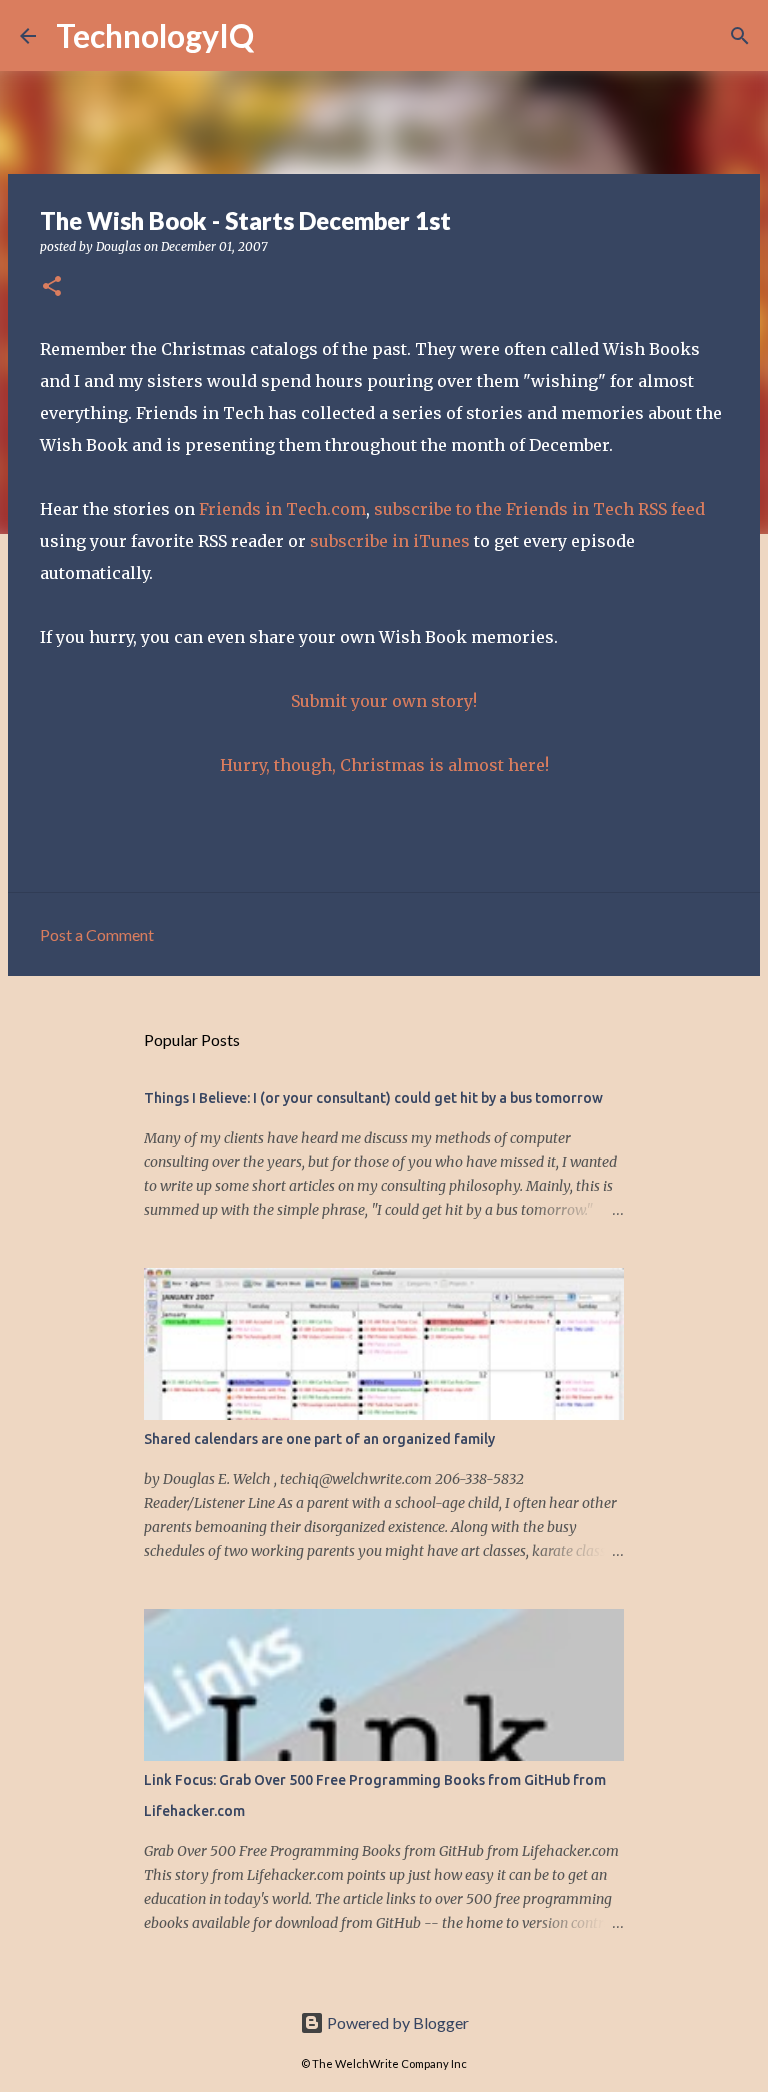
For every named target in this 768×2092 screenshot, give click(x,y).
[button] (52, 287)
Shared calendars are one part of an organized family (319, 1439)
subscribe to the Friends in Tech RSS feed (539, 509)
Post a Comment (97, 934)
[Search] (282, 36)
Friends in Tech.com (282, 509)
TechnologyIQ (155, 35)
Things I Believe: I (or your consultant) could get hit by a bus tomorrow (373, 1098)
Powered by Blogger (396, 2022)
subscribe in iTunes (390, 541)
